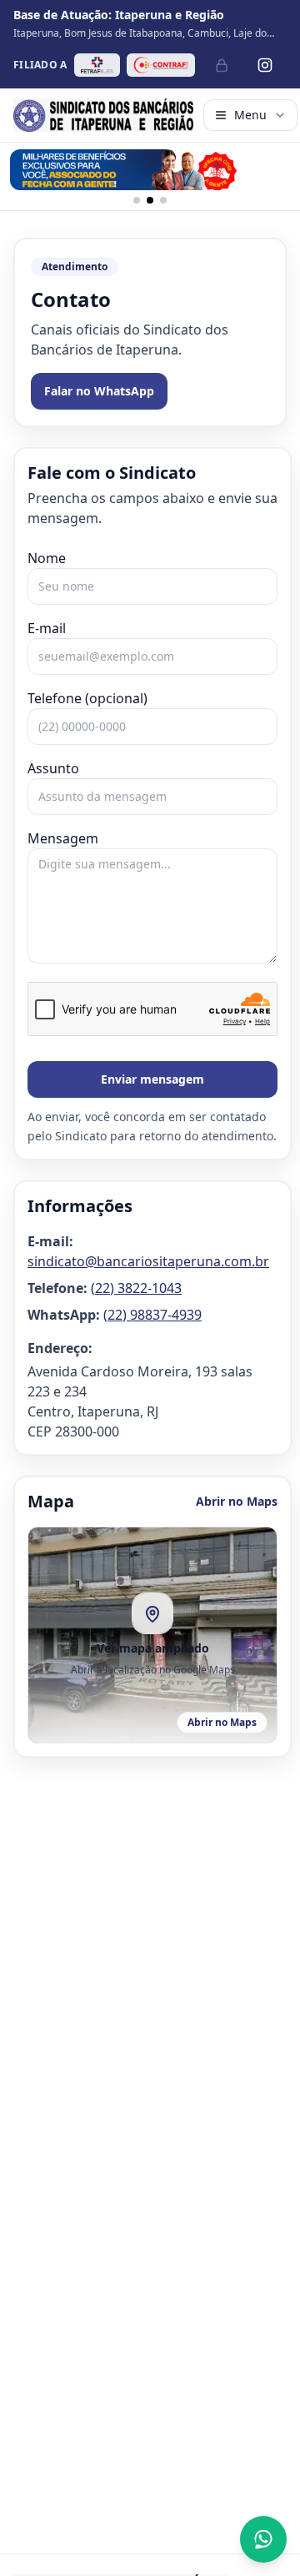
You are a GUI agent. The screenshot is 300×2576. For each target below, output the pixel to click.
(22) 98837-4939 (152, 1315)
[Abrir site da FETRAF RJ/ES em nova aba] (97, 65)
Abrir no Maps (237, 1501)
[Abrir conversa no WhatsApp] (263, 2539)
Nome (47, 558)
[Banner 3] (163, 200)
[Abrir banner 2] (150, 170)
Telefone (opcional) (87, 698)
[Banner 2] (150, 200)
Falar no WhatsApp (99, 391)
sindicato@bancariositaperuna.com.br (148, 1261)
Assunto (53, 768)
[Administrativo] (222, 65)
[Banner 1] (137, 200)
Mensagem (63, 838)
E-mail (47, 628)
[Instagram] (265, 65)
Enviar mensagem (152, 1079)
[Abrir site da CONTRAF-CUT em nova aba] (161, 65)
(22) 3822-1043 (136, 1288)
